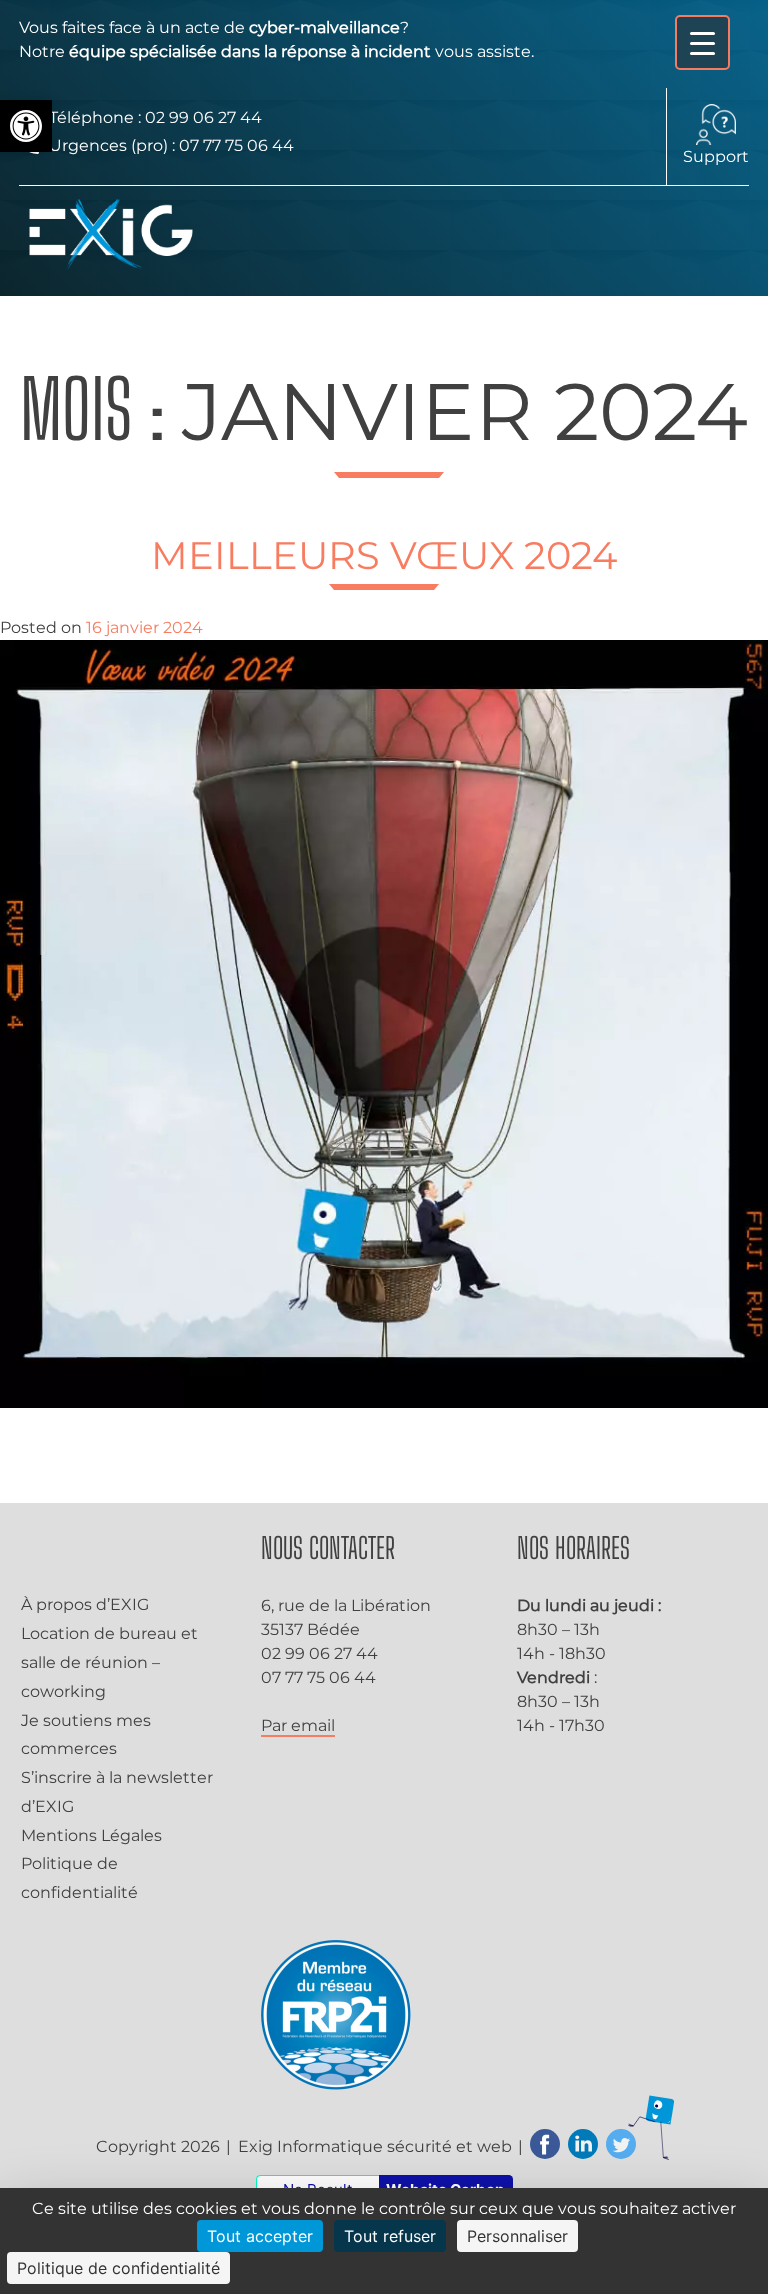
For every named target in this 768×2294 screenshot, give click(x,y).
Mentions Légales (91, 1835)
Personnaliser (517, 2236)
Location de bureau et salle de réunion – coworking (109, 1662)
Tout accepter (260, 2236)
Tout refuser (390, 2236)
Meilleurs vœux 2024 (384, 555)
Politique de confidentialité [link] (118, 2268)
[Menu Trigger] (702, 42)
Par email (298, 1725)
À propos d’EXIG (85, 1604)
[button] (26, 126)
